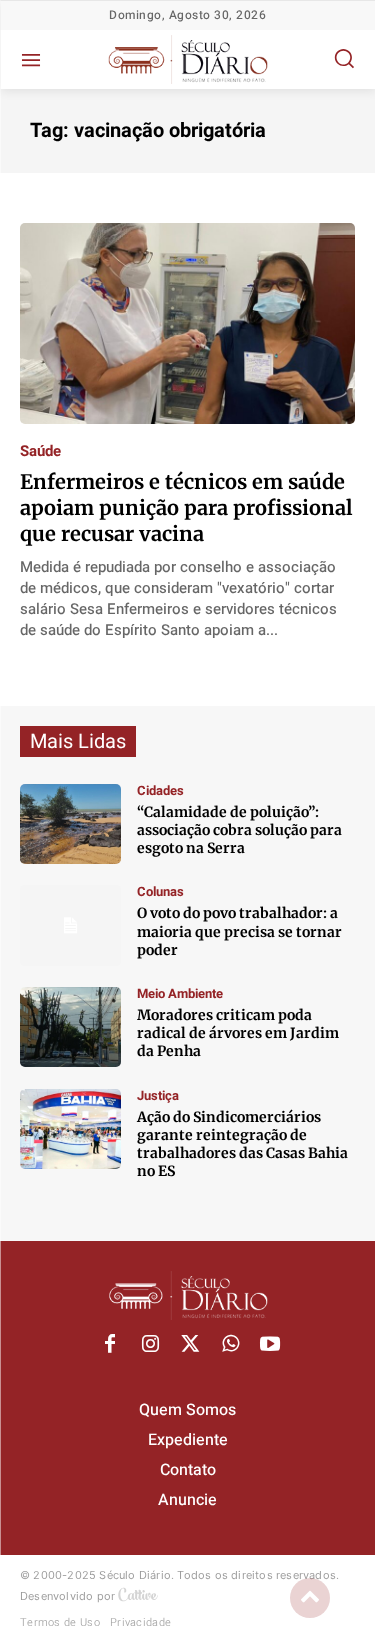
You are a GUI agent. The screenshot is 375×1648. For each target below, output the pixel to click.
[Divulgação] (70, 1129)
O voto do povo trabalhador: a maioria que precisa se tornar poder (239, 931)
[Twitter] (190, 1345)
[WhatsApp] (230, 1345)
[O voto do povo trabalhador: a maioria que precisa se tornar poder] (70, 925)
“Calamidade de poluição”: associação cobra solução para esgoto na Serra (239, 830)
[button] (344, 58)
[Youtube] (270, 1345)
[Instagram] (150, 1345)
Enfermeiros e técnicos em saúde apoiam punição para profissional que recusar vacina (186, 507)
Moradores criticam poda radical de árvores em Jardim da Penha (238, 1033)
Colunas (160, 891)
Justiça (158, 1095)
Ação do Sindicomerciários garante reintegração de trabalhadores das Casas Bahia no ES (242, 1144)
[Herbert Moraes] (70, 1027)
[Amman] (70, 824)
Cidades (160, 790)
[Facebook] (110, 1345)
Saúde (40, 451)
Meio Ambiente (180, 993)
